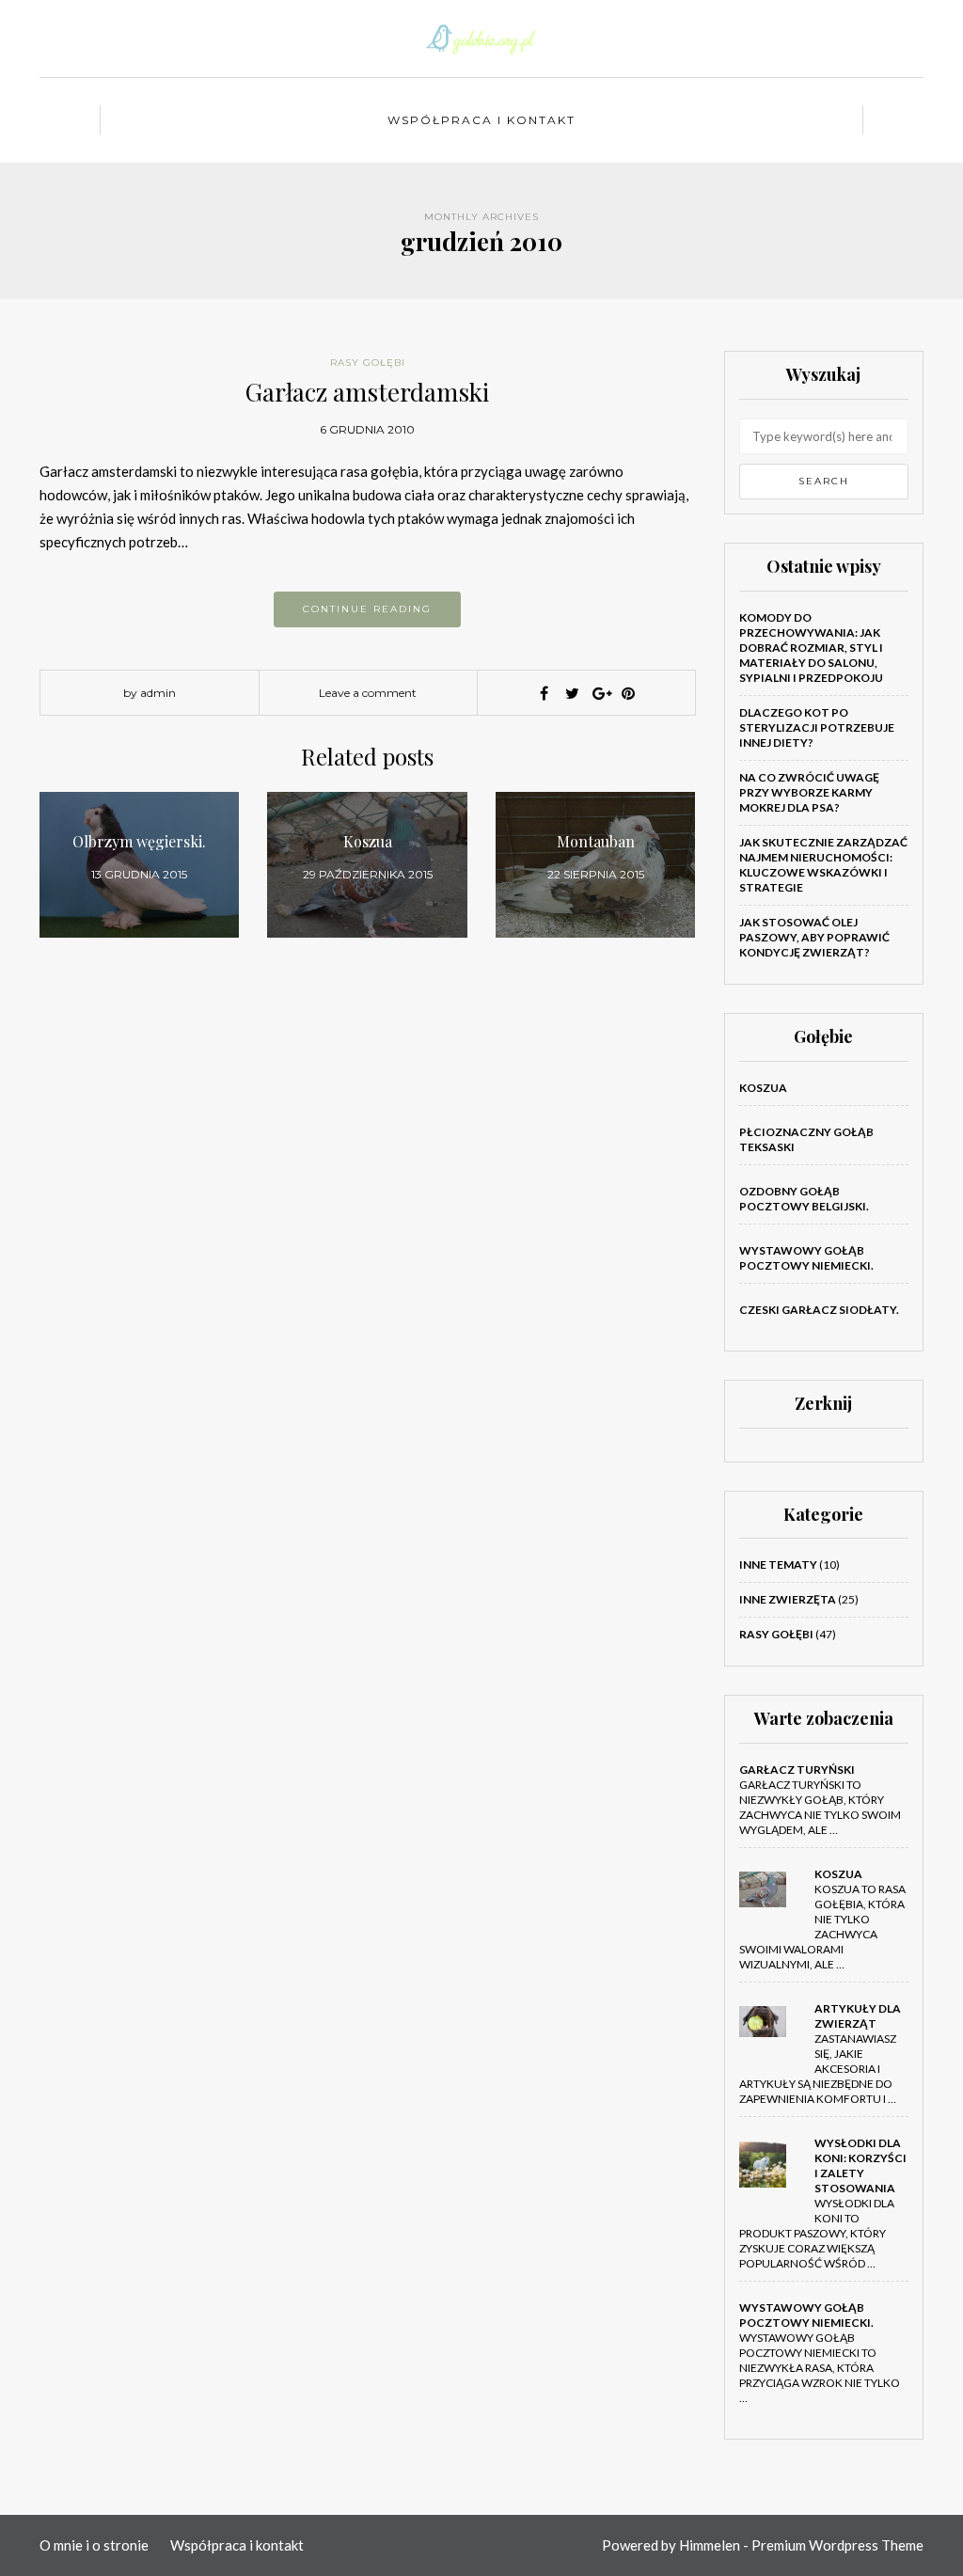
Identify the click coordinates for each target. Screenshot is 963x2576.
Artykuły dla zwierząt (858, 2016)
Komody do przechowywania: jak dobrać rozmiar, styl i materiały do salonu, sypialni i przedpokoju (811, 648)
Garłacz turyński (797, 1770)
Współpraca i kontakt (481, 120)
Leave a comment (368, 693)
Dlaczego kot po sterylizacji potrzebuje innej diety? (817, 727)
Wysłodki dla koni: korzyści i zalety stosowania (860, 2165)
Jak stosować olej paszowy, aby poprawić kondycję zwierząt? (814, 937)
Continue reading (367, 609)
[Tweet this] (572, 693)
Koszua (763, 1088)
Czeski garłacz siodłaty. (819, 1310)
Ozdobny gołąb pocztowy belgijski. (804, 1199)
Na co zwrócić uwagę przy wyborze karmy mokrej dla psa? (809, 792)
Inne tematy (778, 1565)
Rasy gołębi (368, 363)
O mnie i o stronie (94, 2545)
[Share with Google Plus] (600, 693)
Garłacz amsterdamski (367, 392)
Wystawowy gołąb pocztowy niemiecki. (806, 1258)
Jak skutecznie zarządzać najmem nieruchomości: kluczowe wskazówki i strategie (823, 865)
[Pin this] (628, 693)
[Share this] (544, 693)
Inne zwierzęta (788, 1599)
